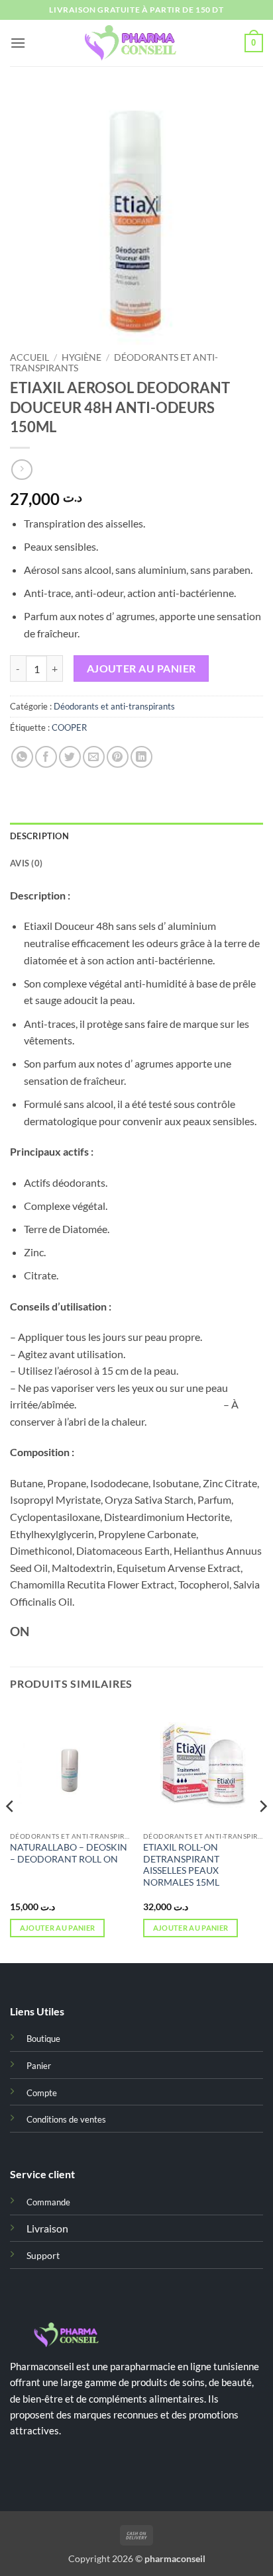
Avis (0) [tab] (26, 863)
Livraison (47, 2228)
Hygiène (82, 357)
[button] (18, 43)
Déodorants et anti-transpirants (114, 706)
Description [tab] (39, 836)
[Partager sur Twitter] (70, 757)
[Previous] (11, 1833)
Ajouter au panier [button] (58, 1928)
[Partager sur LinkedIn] (141, 757)
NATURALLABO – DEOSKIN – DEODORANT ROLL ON (69, 1853)
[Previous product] (22, 470)
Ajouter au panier (141, 668)
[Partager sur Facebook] (46, 757)
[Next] (262, 1833)
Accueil (29, 357)
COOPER (69, 727)
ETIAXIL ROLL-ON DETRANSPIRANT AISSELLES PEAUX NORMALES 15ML (181, 1865)
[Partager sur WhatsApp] (22, 757)
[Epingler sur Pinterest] (118, 757)
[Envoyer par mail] (94, 757)
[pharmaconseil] (136, 43)
